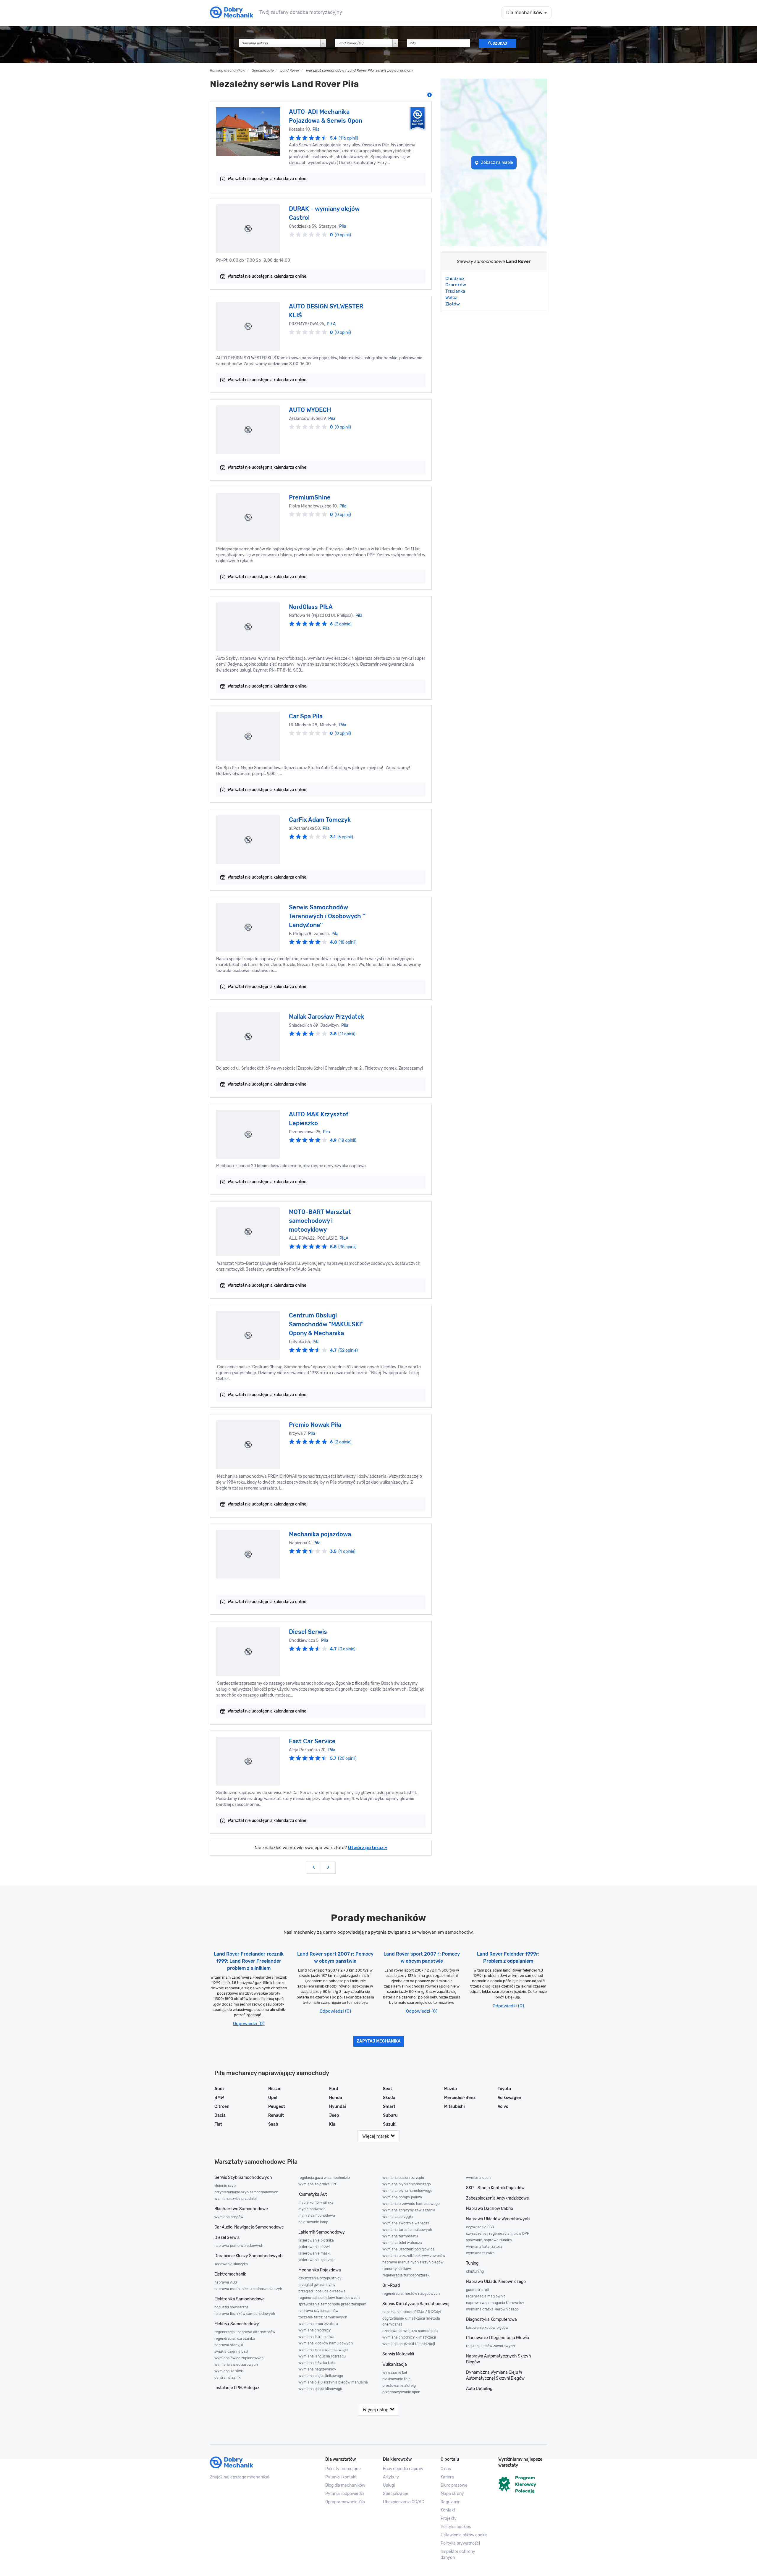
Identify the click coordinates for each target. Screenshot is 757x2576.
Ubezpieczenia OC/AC (403, 2502)
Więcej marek (376, 2136)
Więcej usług (376, 2410)
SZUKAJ (499, 43)
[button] (465, 2535)
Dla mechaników (525, 13)
